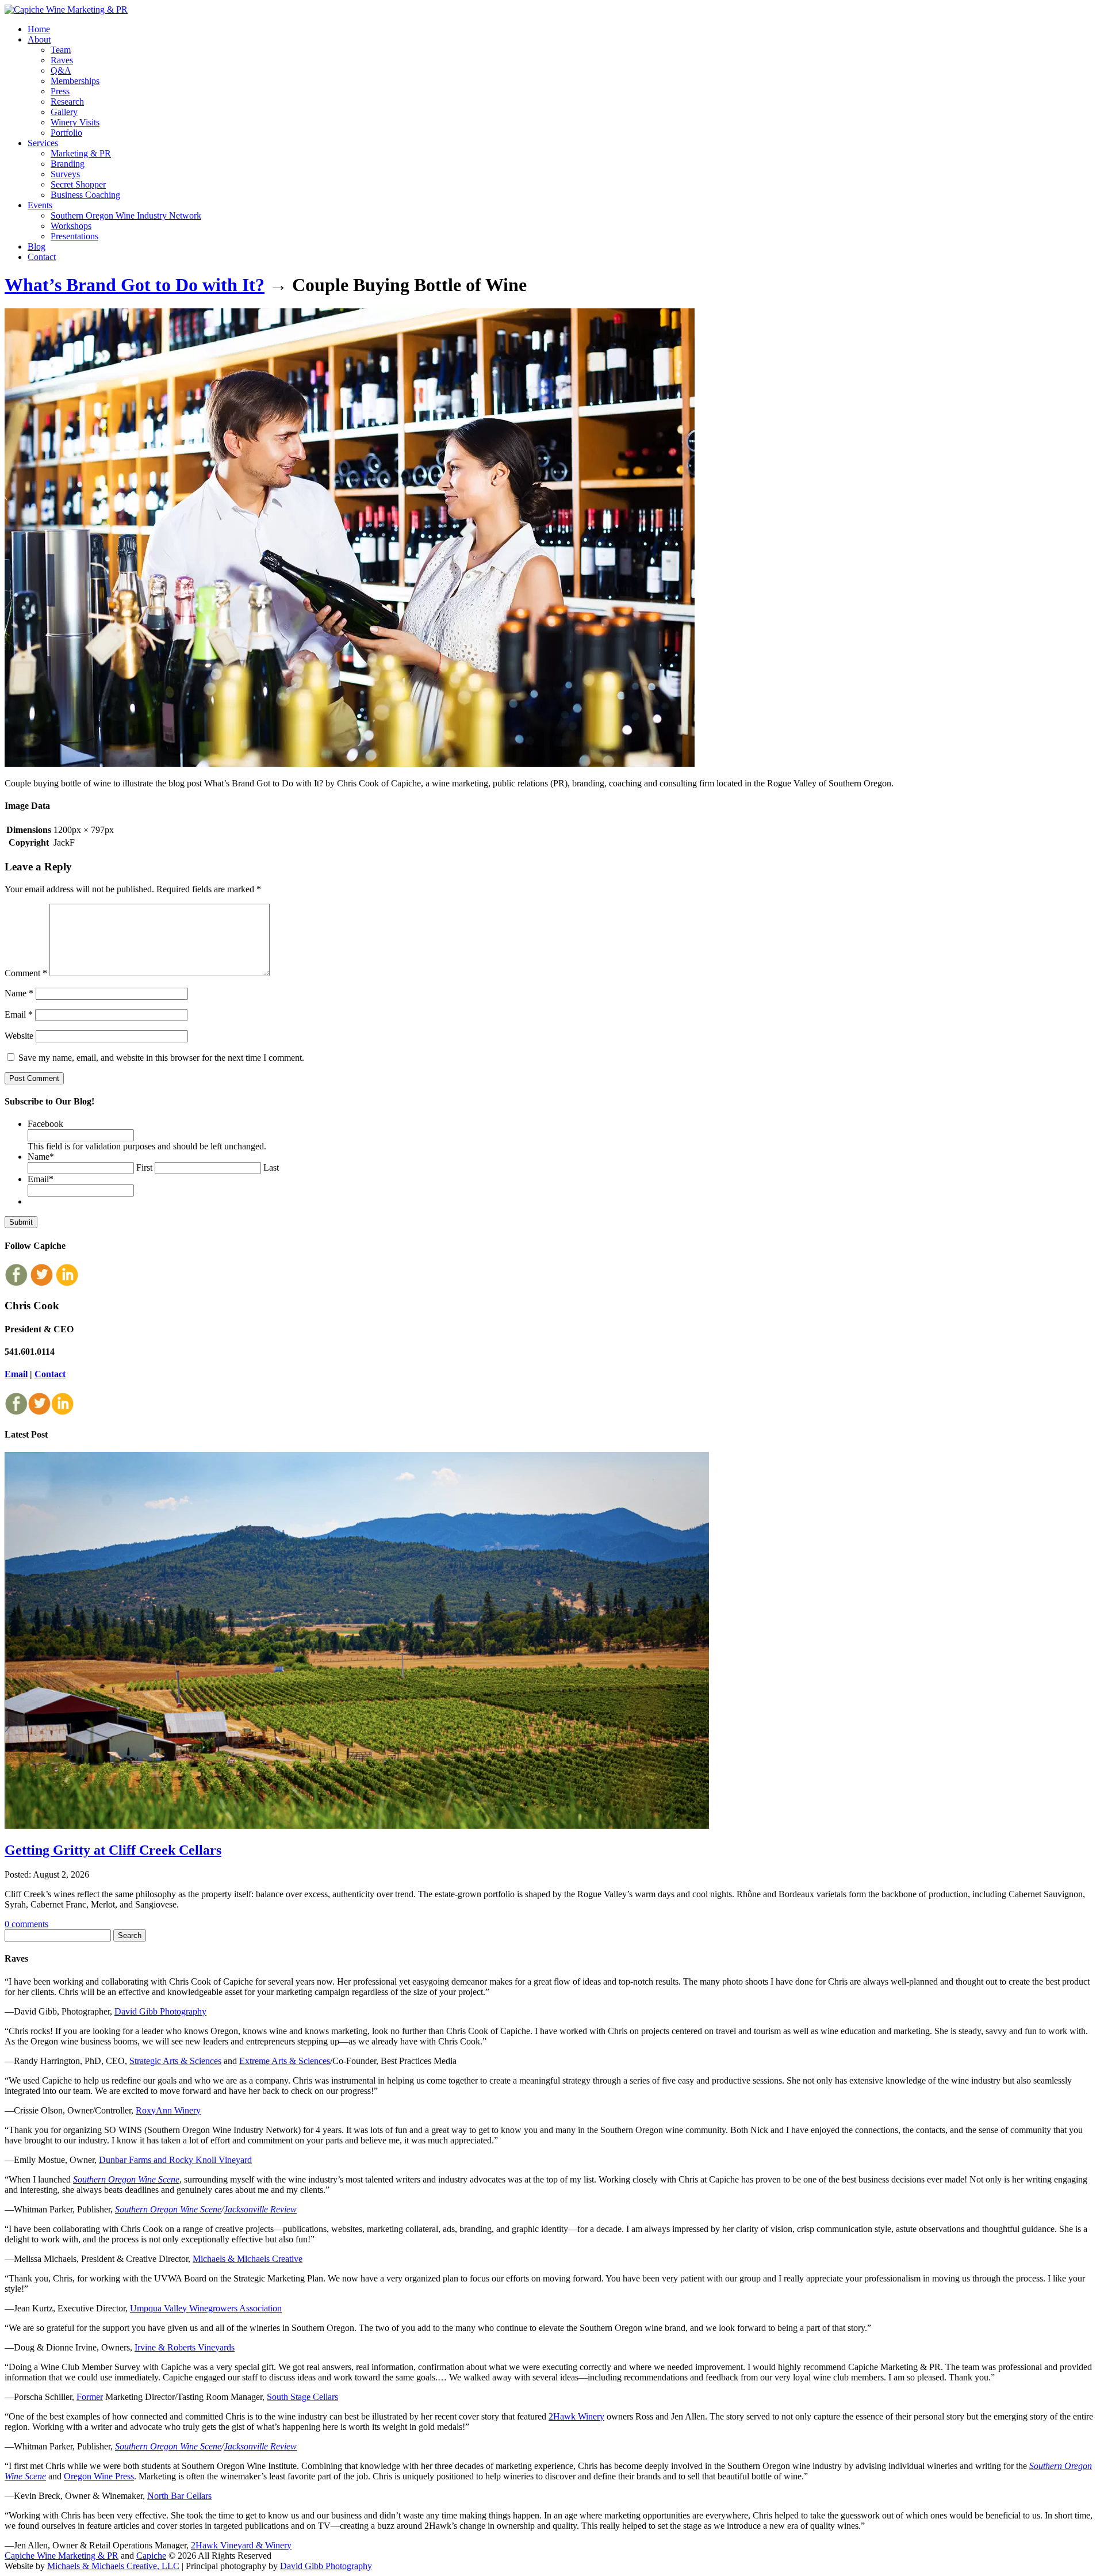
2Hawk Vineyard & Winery (241, 2545)
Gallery (64, 112)
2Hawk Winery (576, 2416)
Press (60, 91)
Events (40, 205)
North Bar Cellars (179, 2496)
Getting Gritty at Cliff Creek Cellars (113, 1850)
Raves (62, 60)
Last (271, 1167)
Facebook (45, 1124)
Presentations (74, 236)
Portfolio (66, 133)
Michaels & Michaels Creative (248, 2259)
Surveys (65, 174)
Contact (42, 257)
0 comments (26, 1924)
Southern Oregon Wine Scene (126, 2179)
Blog (37, 246)
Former (90, 2397)
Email (19, 1014)
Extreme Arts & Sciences (285, 2061)
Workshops (71, 226)
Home (39, 29)
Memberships (75, 81)
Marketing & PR (81, 153)
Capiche (151, 2556)
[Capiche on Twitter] (41, 1283)
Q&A (61, 70)
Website (19, 1036)
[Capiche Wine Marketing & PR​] (66, 9)
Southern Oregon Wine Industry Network (126, 215)
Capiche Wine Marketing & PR (62, 2556)
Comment (26, 973)
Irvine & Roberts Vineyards (185, 2347)
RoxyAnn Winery (168, 2110)
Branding (68, 164)
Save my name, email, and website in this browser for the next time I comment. (161, 1058)
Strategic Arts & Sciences (175, 2061)
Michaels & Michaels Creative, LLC (113, 2566)
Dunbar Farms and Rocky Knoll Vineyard (175, 2160)
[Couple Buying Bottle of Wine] (350, 764)
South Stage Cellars (302, 2397)
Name (19, 993)
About (39, 39)
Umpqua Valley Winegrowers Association (206, 2308)
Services (43, 143)
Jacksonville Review (260, 2209)
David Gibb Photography (160, 2011)
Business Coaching (85, 195)
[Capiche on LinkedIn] (67, 1283)
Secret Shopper (78, 184)
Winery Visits (75, 122)
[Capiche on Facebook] (16, 1283)
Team (61, 50)
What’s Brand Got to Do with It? (135, 285)
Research (67, 102)
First (144, 1167)
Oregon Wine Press (99, 2476)
